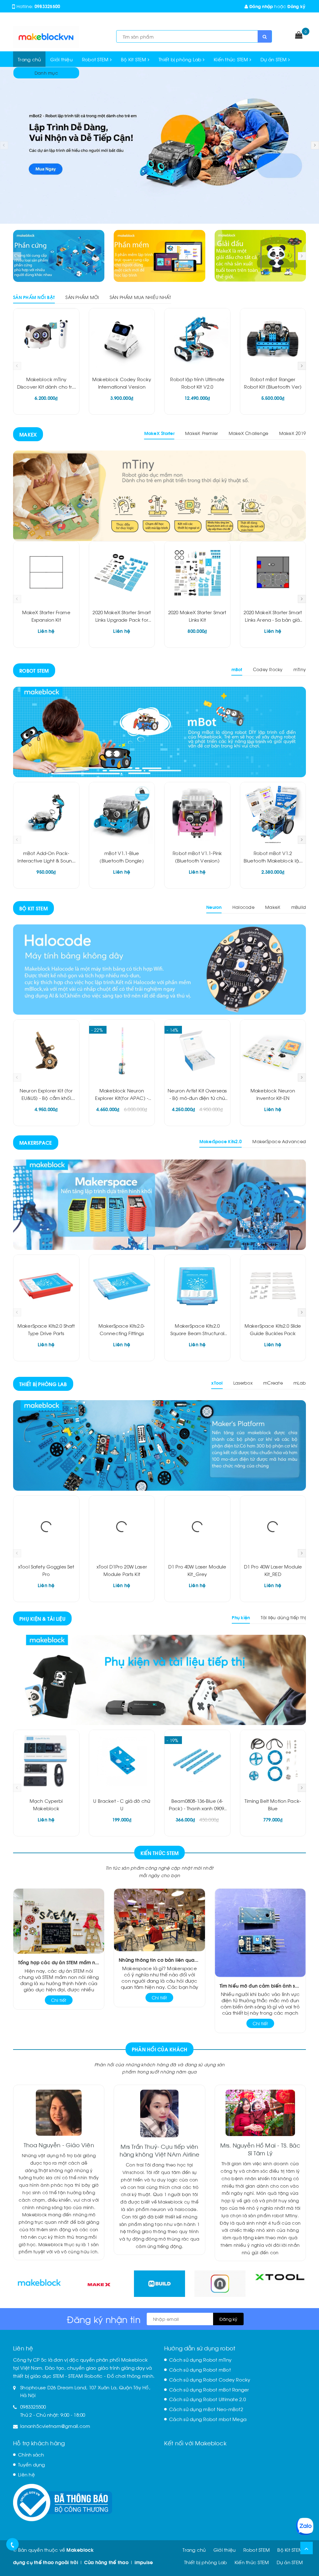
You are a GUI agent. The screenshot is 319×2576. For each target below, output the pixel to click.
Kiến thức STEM (232, 59)
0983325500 (48, 6)
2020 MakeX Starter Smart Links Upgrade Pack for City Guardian (122, 619)
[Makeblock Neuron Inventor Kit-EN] (273, 1051)
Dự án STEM (274, 59)
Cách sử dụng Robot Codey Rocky (210, 2379)
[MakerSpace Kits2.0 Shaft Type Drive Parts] (46, 1286)
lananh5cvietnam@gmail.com (55, 2426)
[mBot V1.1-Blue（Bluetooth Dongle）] (122, 813)
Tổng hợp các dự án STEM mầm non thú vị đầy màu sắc (59, 1962)
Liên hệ (26, 2474)
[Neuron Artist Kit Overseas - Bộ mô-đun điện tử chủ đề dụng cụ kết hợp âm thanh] (197, 1051)
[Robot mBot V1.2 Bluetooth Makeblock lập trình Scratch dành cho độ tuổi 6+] (273, 813)
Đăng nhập (261, 6)
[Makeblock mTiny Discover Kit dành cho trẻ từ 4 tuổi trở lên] (46, 339)
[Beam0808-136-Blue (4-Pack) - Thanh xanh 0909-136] (197, 1761)
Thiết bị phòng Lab (181, 59)
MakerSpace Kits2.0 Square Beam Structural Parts (197, 1333)
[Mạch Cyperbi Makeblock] (46, 1761)
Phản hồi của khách (160, 2049)
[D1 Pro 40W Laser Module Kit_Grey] (197, 1527)
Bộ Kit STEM (134, 59)
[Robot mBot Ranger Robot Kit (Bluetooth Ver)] (273, 339)
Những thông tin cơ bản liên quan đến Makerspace (159, 1960)
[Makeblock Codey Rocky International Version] (122, 339)
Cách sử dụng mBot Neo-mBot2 (206, 2409)
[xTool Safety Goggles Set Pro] (46, 1527)
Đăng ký (296, 6)
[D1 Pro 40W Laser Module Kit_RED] (273, 1527)
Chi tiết (59, 2000)
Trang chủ (29, 59)
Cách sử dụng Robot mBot (200, 2369)
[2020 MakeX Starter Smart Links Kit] (197, 573)
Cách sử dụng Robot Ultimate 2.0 (207, 2399)
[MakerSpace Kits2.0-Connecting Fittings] (122, 1286)
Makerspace (36, 1142)
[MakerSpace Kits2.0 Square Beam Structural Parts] (197, 1286)
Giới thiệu (61, 59)
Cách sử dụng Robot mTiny (200, 2359)
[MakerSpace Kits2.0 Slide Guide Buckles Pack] (273, 1286)
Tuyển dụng (32, 2464)
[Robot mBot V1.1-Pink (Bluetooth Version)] (197, 813)
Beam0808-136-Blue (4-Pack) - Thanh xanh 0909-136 (197, 1808)
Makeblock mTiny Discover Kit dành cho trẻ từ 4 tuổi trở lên (46, 386)
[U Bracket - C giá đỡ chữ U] (122, 1761)
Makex (28, 434)
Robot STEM (96, 59)
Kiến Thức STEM (160, 1853)
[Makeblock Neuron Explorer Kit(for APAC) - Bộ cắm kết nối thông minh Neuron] (122, 1051)
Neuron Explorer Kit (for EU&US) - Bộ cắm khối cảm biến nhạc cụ (46, 1098)
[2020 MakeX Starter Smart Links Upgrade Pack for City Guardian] (122, 573)
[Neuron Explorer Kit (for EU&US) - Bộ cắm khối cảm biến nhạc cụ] (46, 1051)
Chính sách (31, 2454)
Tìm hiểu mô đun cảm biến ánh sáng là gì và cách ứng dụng (260, 1985)
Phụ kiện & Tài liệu (42, 1618)
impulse (144, 2562)
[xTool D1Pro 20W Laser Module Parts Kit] (122, 1527)
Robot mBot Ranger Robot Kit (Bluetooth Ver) (65, 2553)
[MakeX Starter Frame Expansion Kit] (46, 573)
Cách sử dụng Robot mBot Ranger (209, 2389)
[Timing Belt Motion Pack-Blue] (273, 1761)
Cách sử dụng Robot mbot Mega (208, 2419)
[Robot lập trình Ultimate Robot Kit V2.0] (197, 339)
